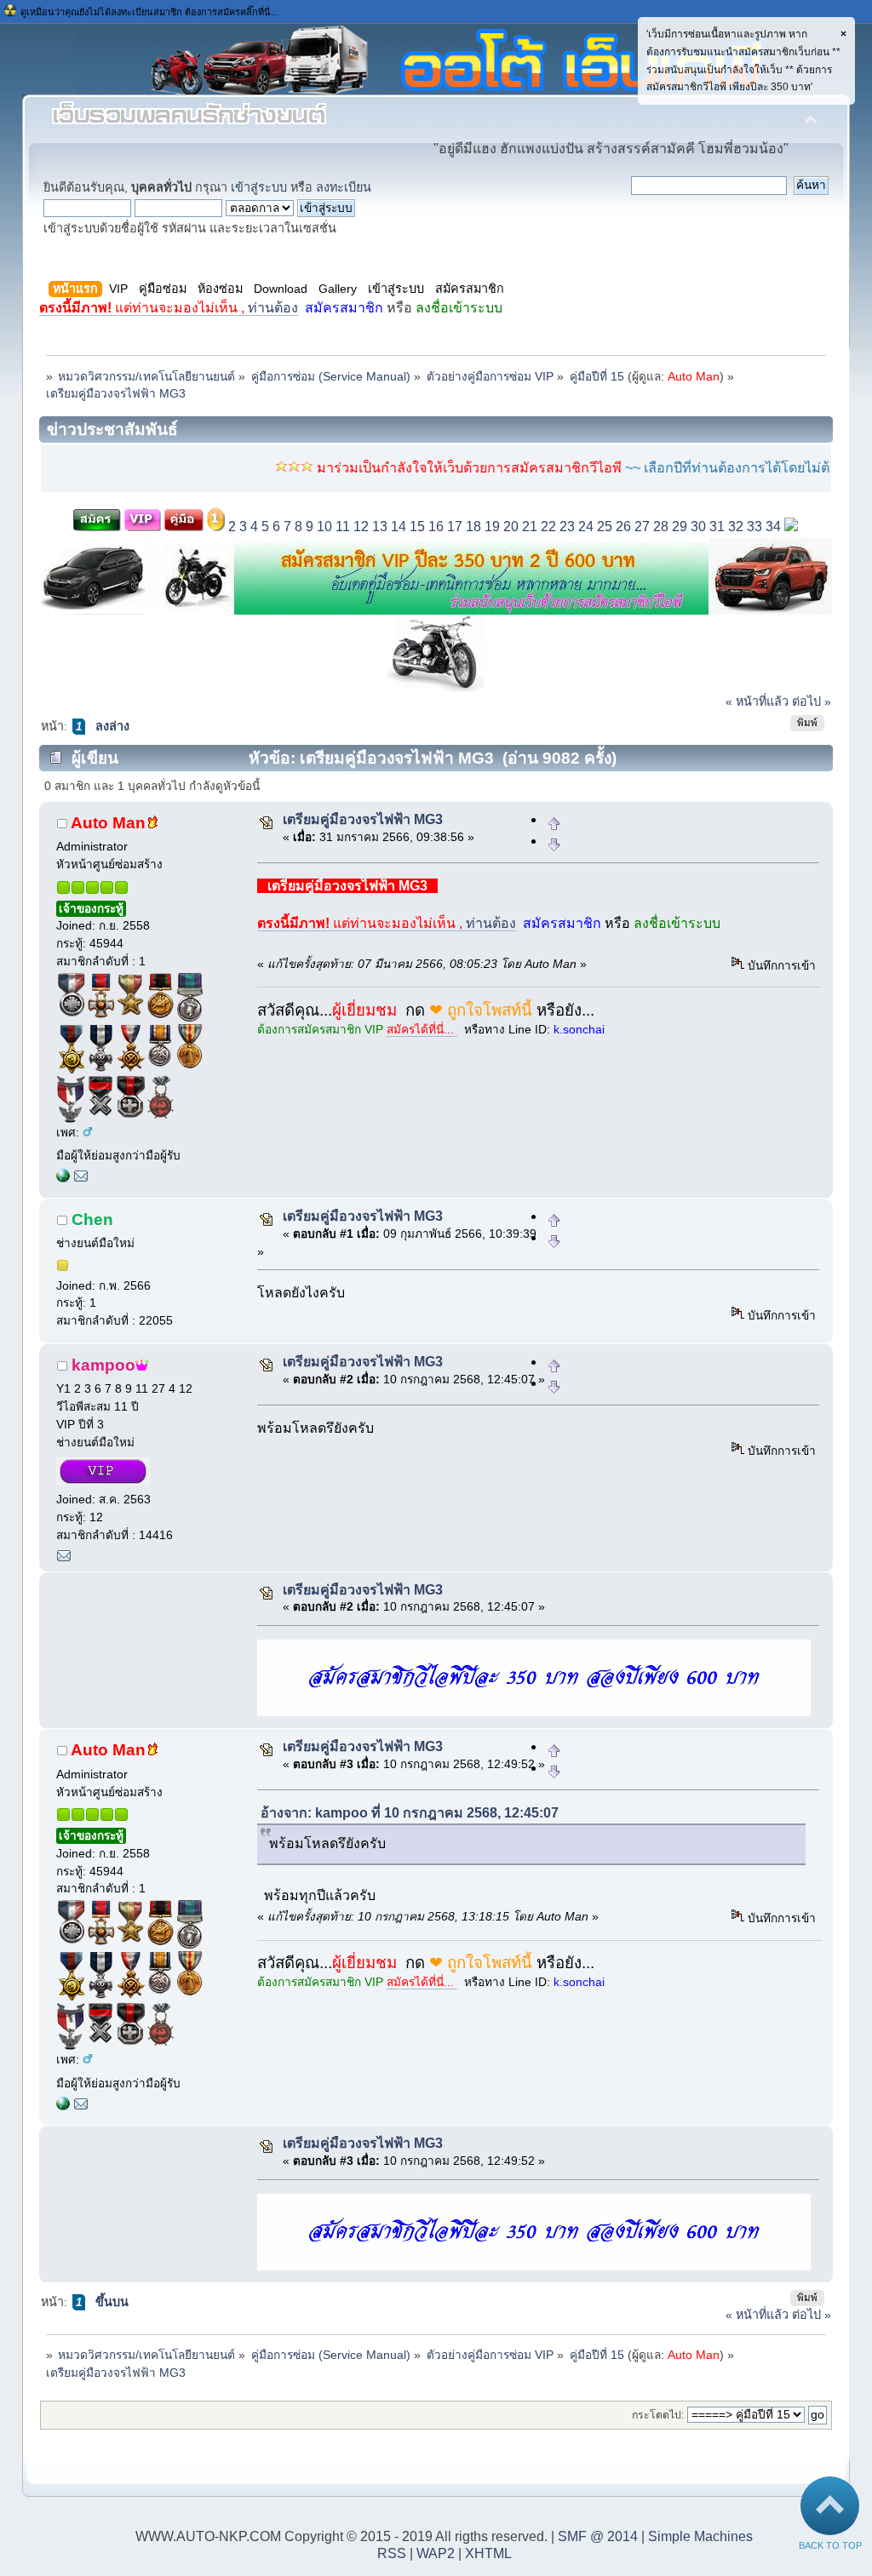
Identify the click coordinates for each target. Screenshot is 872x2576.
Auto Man (694, 377)
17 (455, 527)
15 (417, 527)
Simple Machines (700, 2536)
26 (623, 527)
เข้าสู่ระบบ (259, 187)
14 (399, 527)
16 (436, 527)
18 (473, 527)
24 (586, 527)
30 (698, 527)
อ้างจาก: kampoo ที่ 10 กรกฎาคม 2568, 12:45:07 (410, 1813)
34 (773, 527)
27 (642, 527)
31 (717, 527)
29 (680, 527)
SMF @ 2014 (598, 2536)
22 (548, 527)
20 (511, 527)
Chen (92, 1219)
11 (343, 527)
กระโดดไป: (658, 2415)
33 (754, 527)
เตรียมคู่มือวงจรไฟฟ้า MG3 (363, 819)
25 (605, 527)
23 (567, 527)
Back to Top (830, 2545)
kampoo (103, 1365)
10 (324, 527)
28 (661, 527)
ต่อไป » (812, 701)
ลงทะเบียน (344, 187)
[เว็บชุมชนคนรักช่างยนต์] (63, 1179)
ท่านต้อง (169, 308)
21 (530, 527)
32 (736, 527)
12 (361, 527)
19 (492, 527)
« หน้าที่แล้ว (757, 701)
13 (380, 527)
